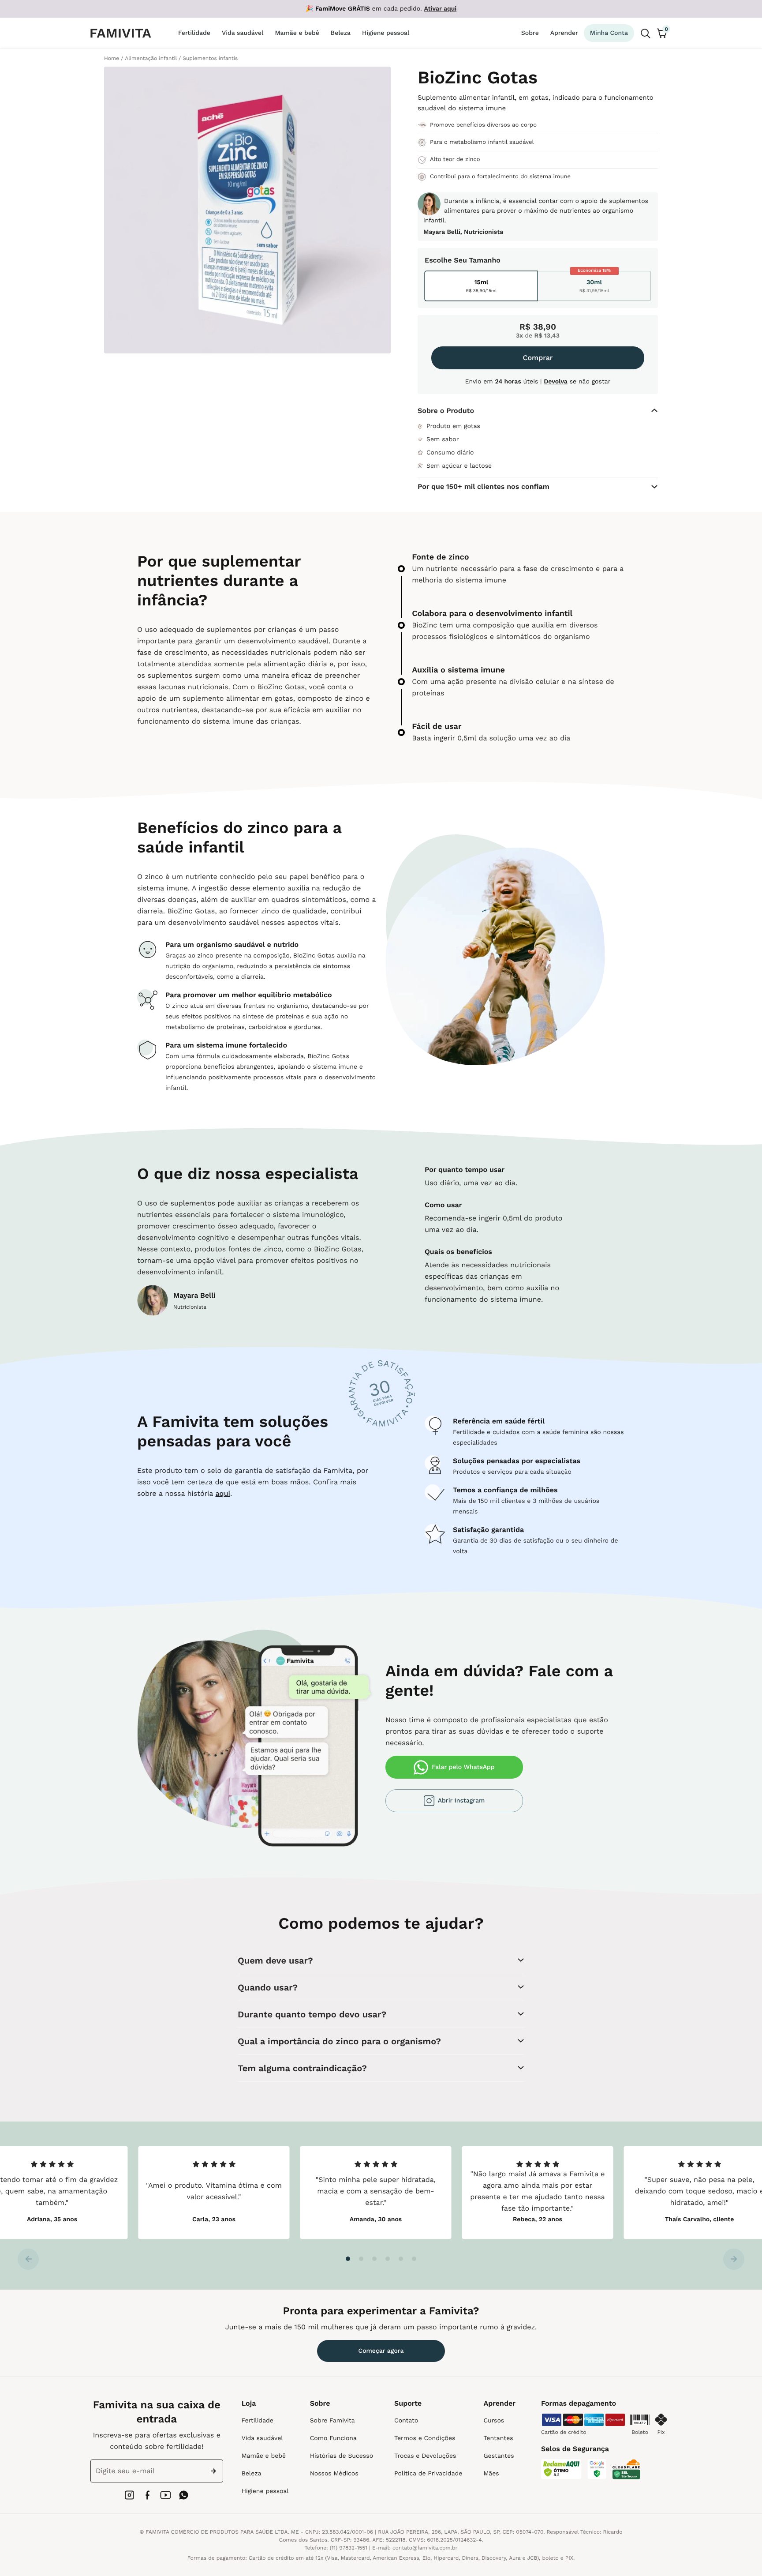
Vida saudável (262, 2438)
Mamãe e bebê (264, 2456)
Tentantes (498, 2438)
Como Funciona (333, 2438)
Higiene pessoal (265, 2491)
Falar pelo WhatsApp (463, 1767)
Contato (406, 2421)
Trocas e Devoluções (425, 2456)
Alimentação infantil (151, 58)
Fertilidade (258, 2421)
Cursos (494, 2421)
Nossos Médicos (334, 2474)
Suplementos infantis (210, 58)
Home (112, 58)
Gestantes (499, 2456)
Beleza (252, 2474)
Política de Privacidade (428, 2474)
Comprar (538, 358)
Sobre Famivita (332, 2421)
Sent (215, 2471)
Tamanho (485, 260)
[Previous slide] (28, 2259)
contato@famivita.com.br (425, 2548)
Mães (491, 2474)
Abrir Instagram (461, 1801)
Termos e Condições (425, 2438)
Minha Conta (609, 33)
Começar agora (381, 2351)
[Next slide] (734, 2259)
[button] (348, 2259)
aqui (223, 1493)
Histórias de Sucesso (342, 2456)
